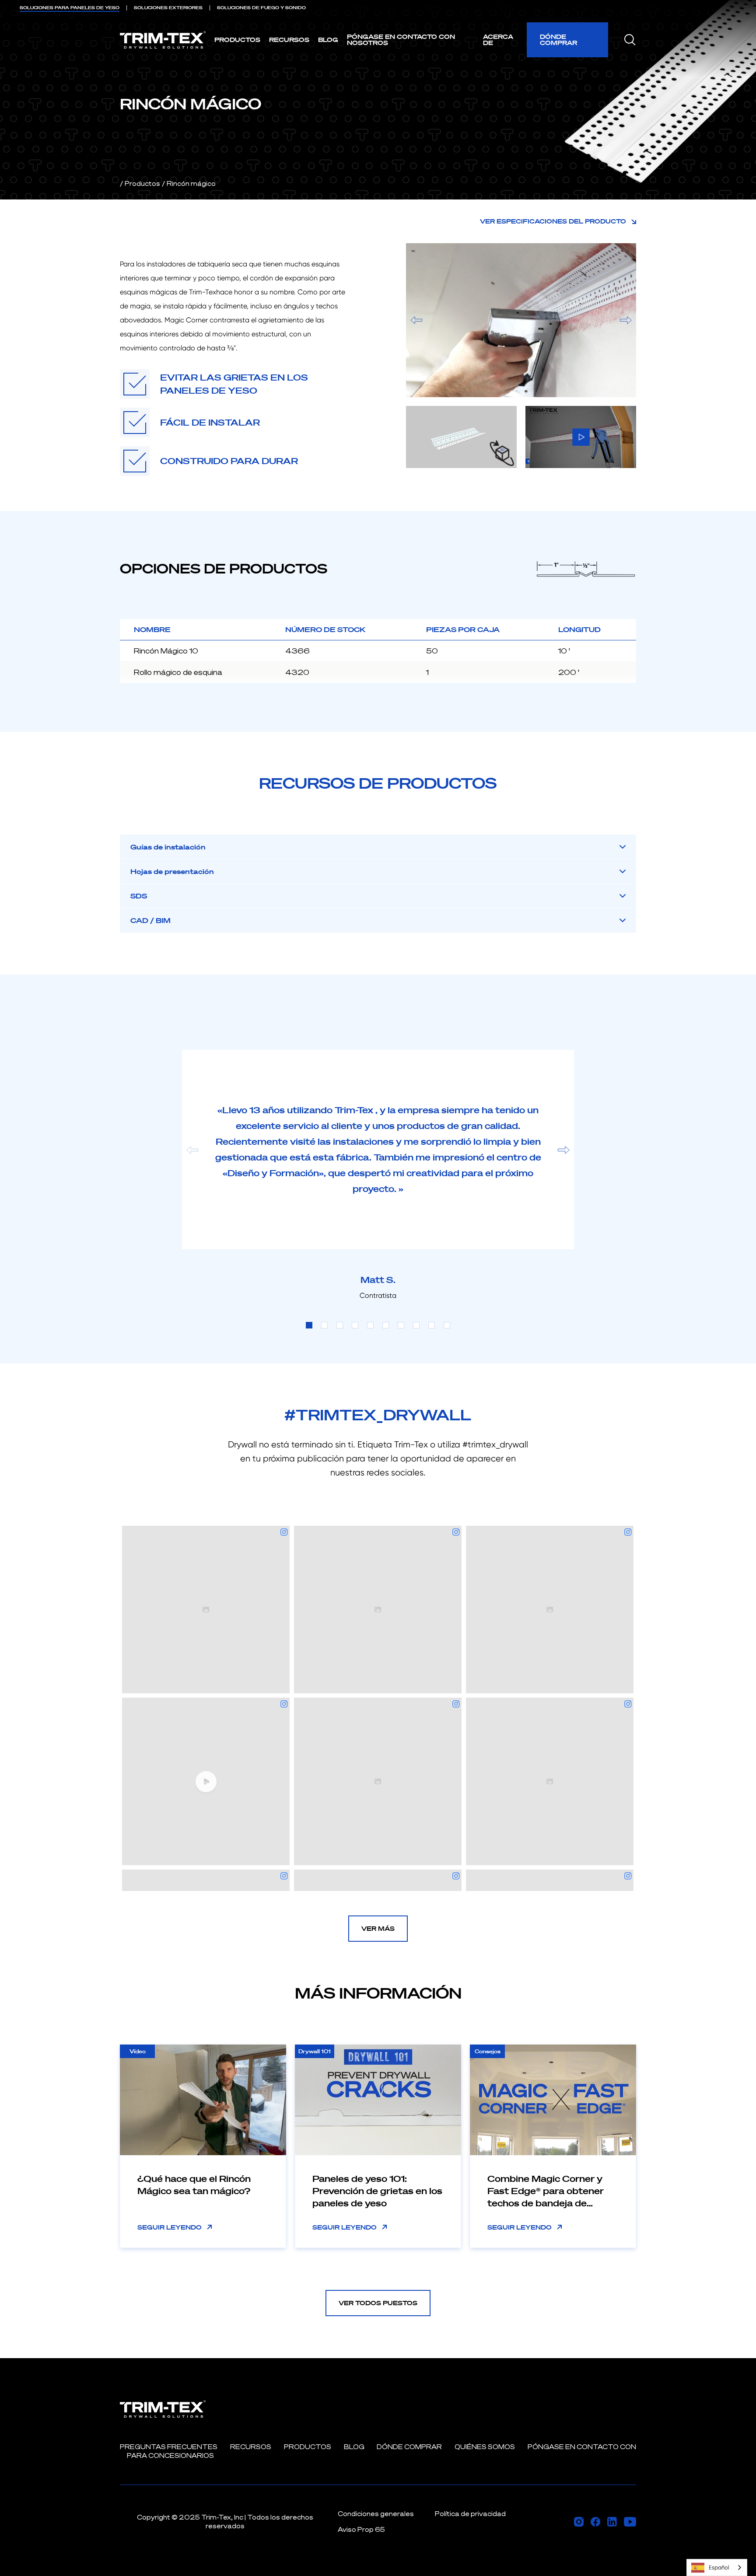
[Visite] (579, 2522)
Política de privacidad (470, 2514)
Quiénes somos (485, 2447)
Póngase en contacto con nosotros (401, 40)
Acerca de (498, 40)
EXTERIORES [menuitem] (168, 8)
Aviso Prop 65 (361, 2529)
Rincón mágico (191, 184)
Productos (237, 40)
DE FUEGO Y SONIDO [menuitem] (261, 8)
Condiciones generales (376, 2514)
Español (719, 2567)
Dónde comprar (558, 40)
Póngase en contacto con (582, 2447)
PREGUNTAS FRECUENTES (169, 2447)
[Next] (626, 320)
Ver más (378, 1928)
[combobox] (717, 2567)
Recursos (289, 40)
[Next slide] (564, 1150)
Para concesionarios (170, 2455)
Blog (328, 40)
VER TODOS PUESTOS (378, 2303)
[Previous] (416, 320)
